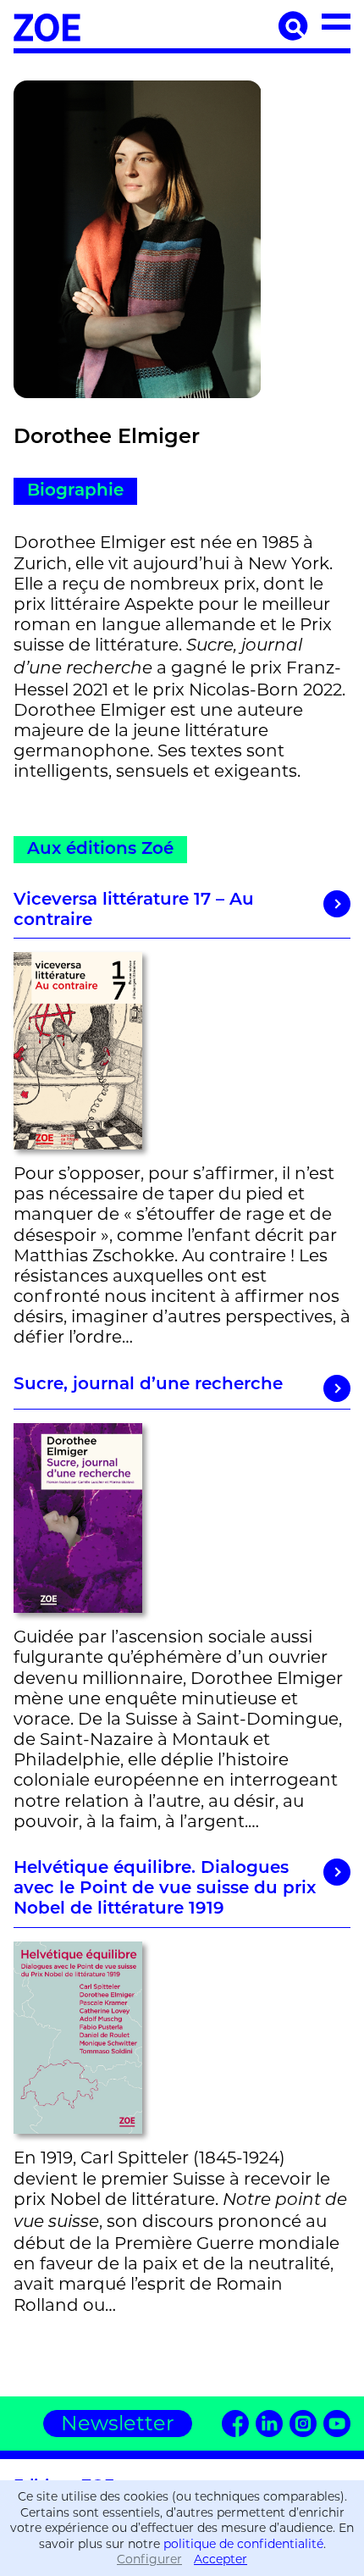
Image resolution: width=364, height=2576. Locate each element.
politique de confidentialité (243, 2544)
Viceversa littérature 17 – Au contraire (134, 911)
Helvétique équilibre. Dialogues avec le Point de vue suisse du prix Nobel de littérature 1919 (165, 1889)
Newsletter (118, 2423)
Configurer (149, 2559)
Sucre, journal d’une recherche (148, 1385)
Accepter (221, 2559)
